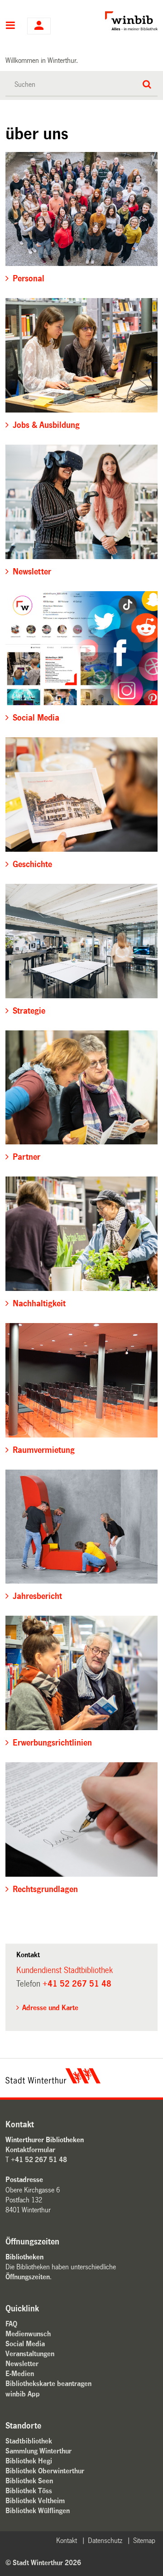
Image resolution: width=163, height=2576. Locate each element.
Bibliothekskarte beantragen (48, 2384)
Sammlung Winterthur (38, 2451)
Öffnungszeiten (28, 2277)
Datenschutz (105, 2540)
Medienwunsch (28, 2334)
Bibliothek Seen (29, 2481)
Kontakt (67, 2540)
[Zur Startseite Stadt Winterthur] (53, 2081)
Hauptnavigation (11, 26)
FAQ (11, 2324)
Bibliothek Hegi (29, 2461)
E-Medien (20, 2374)
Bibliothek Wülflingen (38, 2511)
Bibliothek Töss (29, 2491)
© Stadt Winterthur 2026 (43, 2563)
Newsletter (22, 2364)
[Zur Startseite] (117, 21)
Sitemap (144, 2540)
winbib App (23, 2394)
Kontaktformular (30, 2150)
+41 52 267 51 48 (77, 1984)
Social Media (25, 2344)
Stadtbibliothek (29, 2441)
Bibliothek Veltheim (35, 2501)
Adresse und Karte (50, 2008)
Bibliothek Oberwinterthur (45, 2471)
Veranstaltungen (30, 2354)
